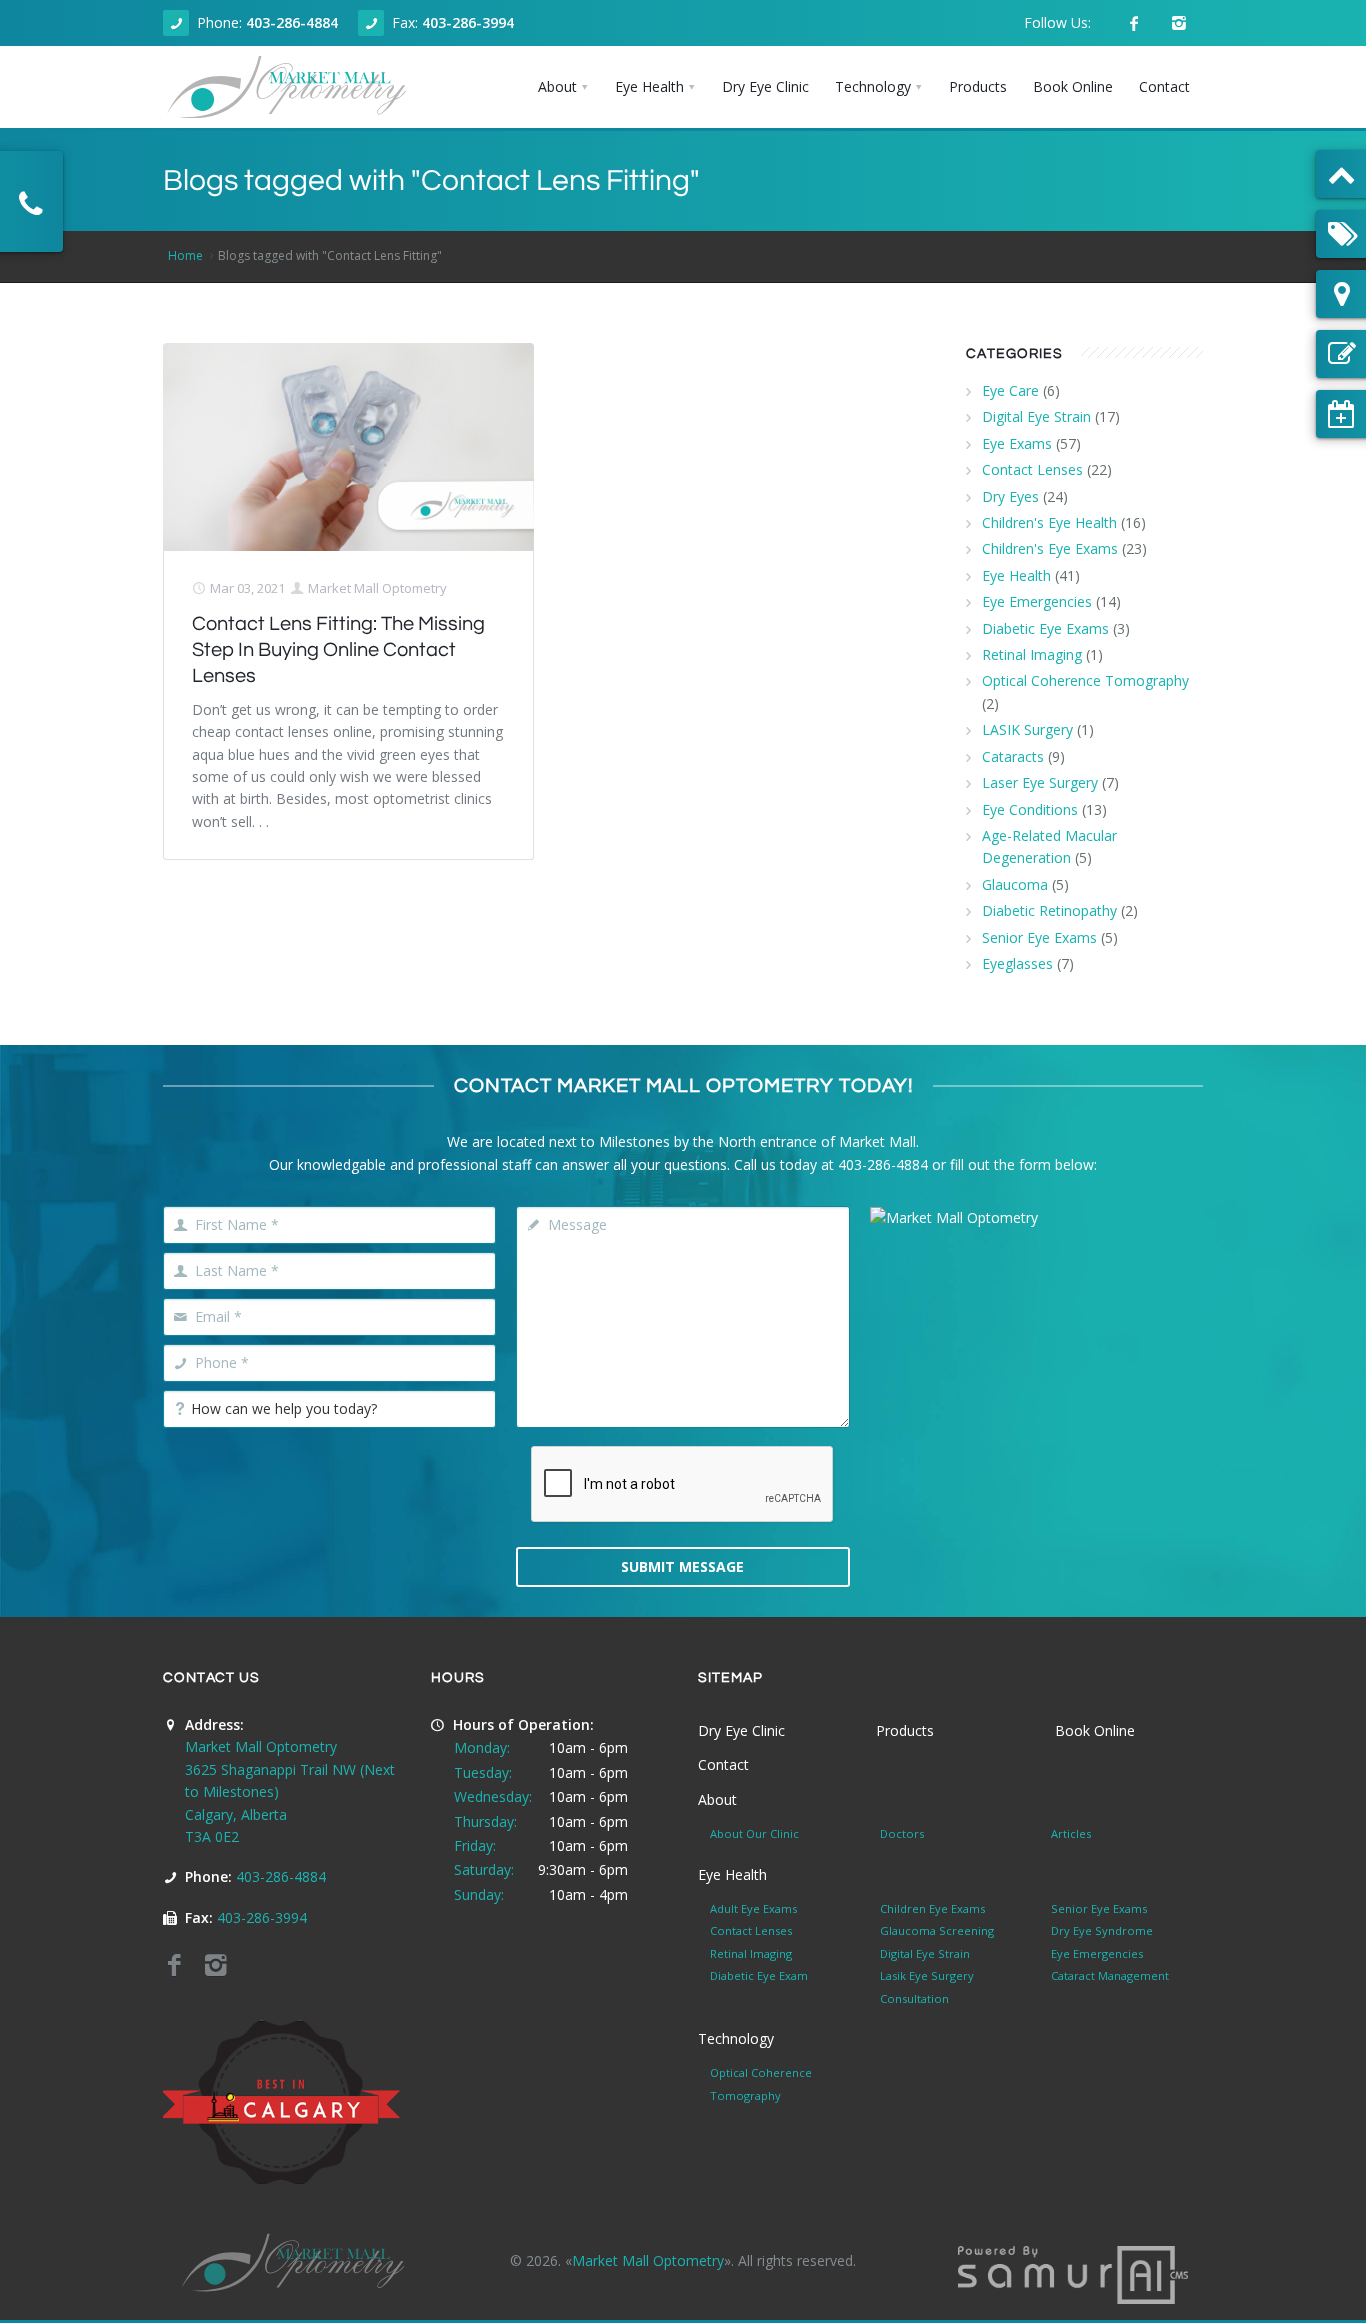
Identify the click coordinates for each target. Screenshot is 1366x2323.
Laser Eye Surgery (1040, 782)
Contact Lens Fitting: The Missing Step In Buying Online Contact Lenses (338, 650)
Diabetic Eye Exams (1045, 628)
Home (185, 255)
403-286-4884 (292, 22)
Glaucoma (1015, 884)
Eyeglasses (1017, 963)
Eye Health (1016, 575)
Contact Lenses (1032, 469)
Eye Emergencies (1037, 601)
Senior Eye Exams (1039, 937)
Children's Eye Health (1049, 522)
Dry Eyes (1010, 496)
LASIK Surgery (1027, 729)
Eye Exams (1017, 443)
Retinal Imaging (1032, 654)
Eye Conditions (1030, 809)
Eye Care (1010, 390)
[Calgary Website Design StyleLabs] (1073, 2273)
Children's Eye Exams (1050, 548)
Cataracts (1013, 756)
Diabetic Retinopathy (1049, 910)
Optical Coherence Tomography (1085, 680)
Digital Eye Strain (1036, 416)
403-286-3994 (468, 22)
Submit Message (682, 1566)
